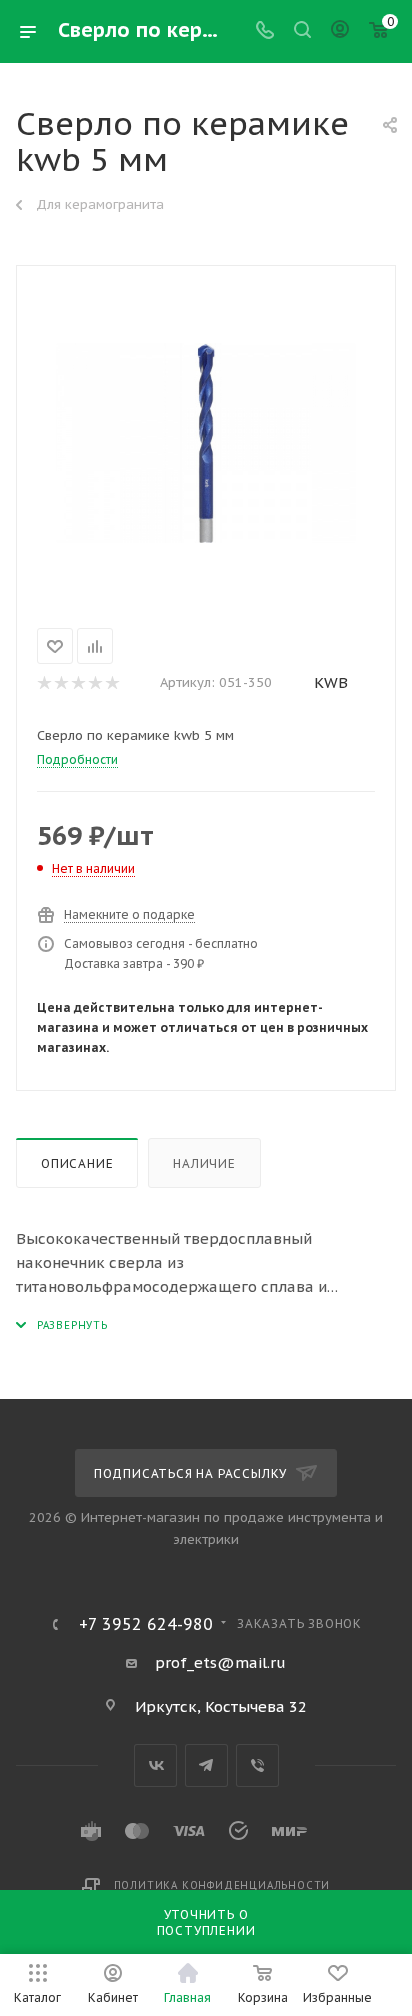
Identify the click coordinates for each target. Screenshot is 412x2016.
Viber (257, 1765)
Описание (77, 1163)
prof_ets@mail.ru (220, 1662)
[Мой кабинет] (340, 31)
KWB (331, 682)
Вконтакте (155, 1765)
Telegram (206, 1765)
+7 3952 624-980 (146, 1624)
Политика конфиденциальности (222, 1885)
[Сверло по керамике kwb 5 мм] (206, 443)
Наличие (204, 1163)
